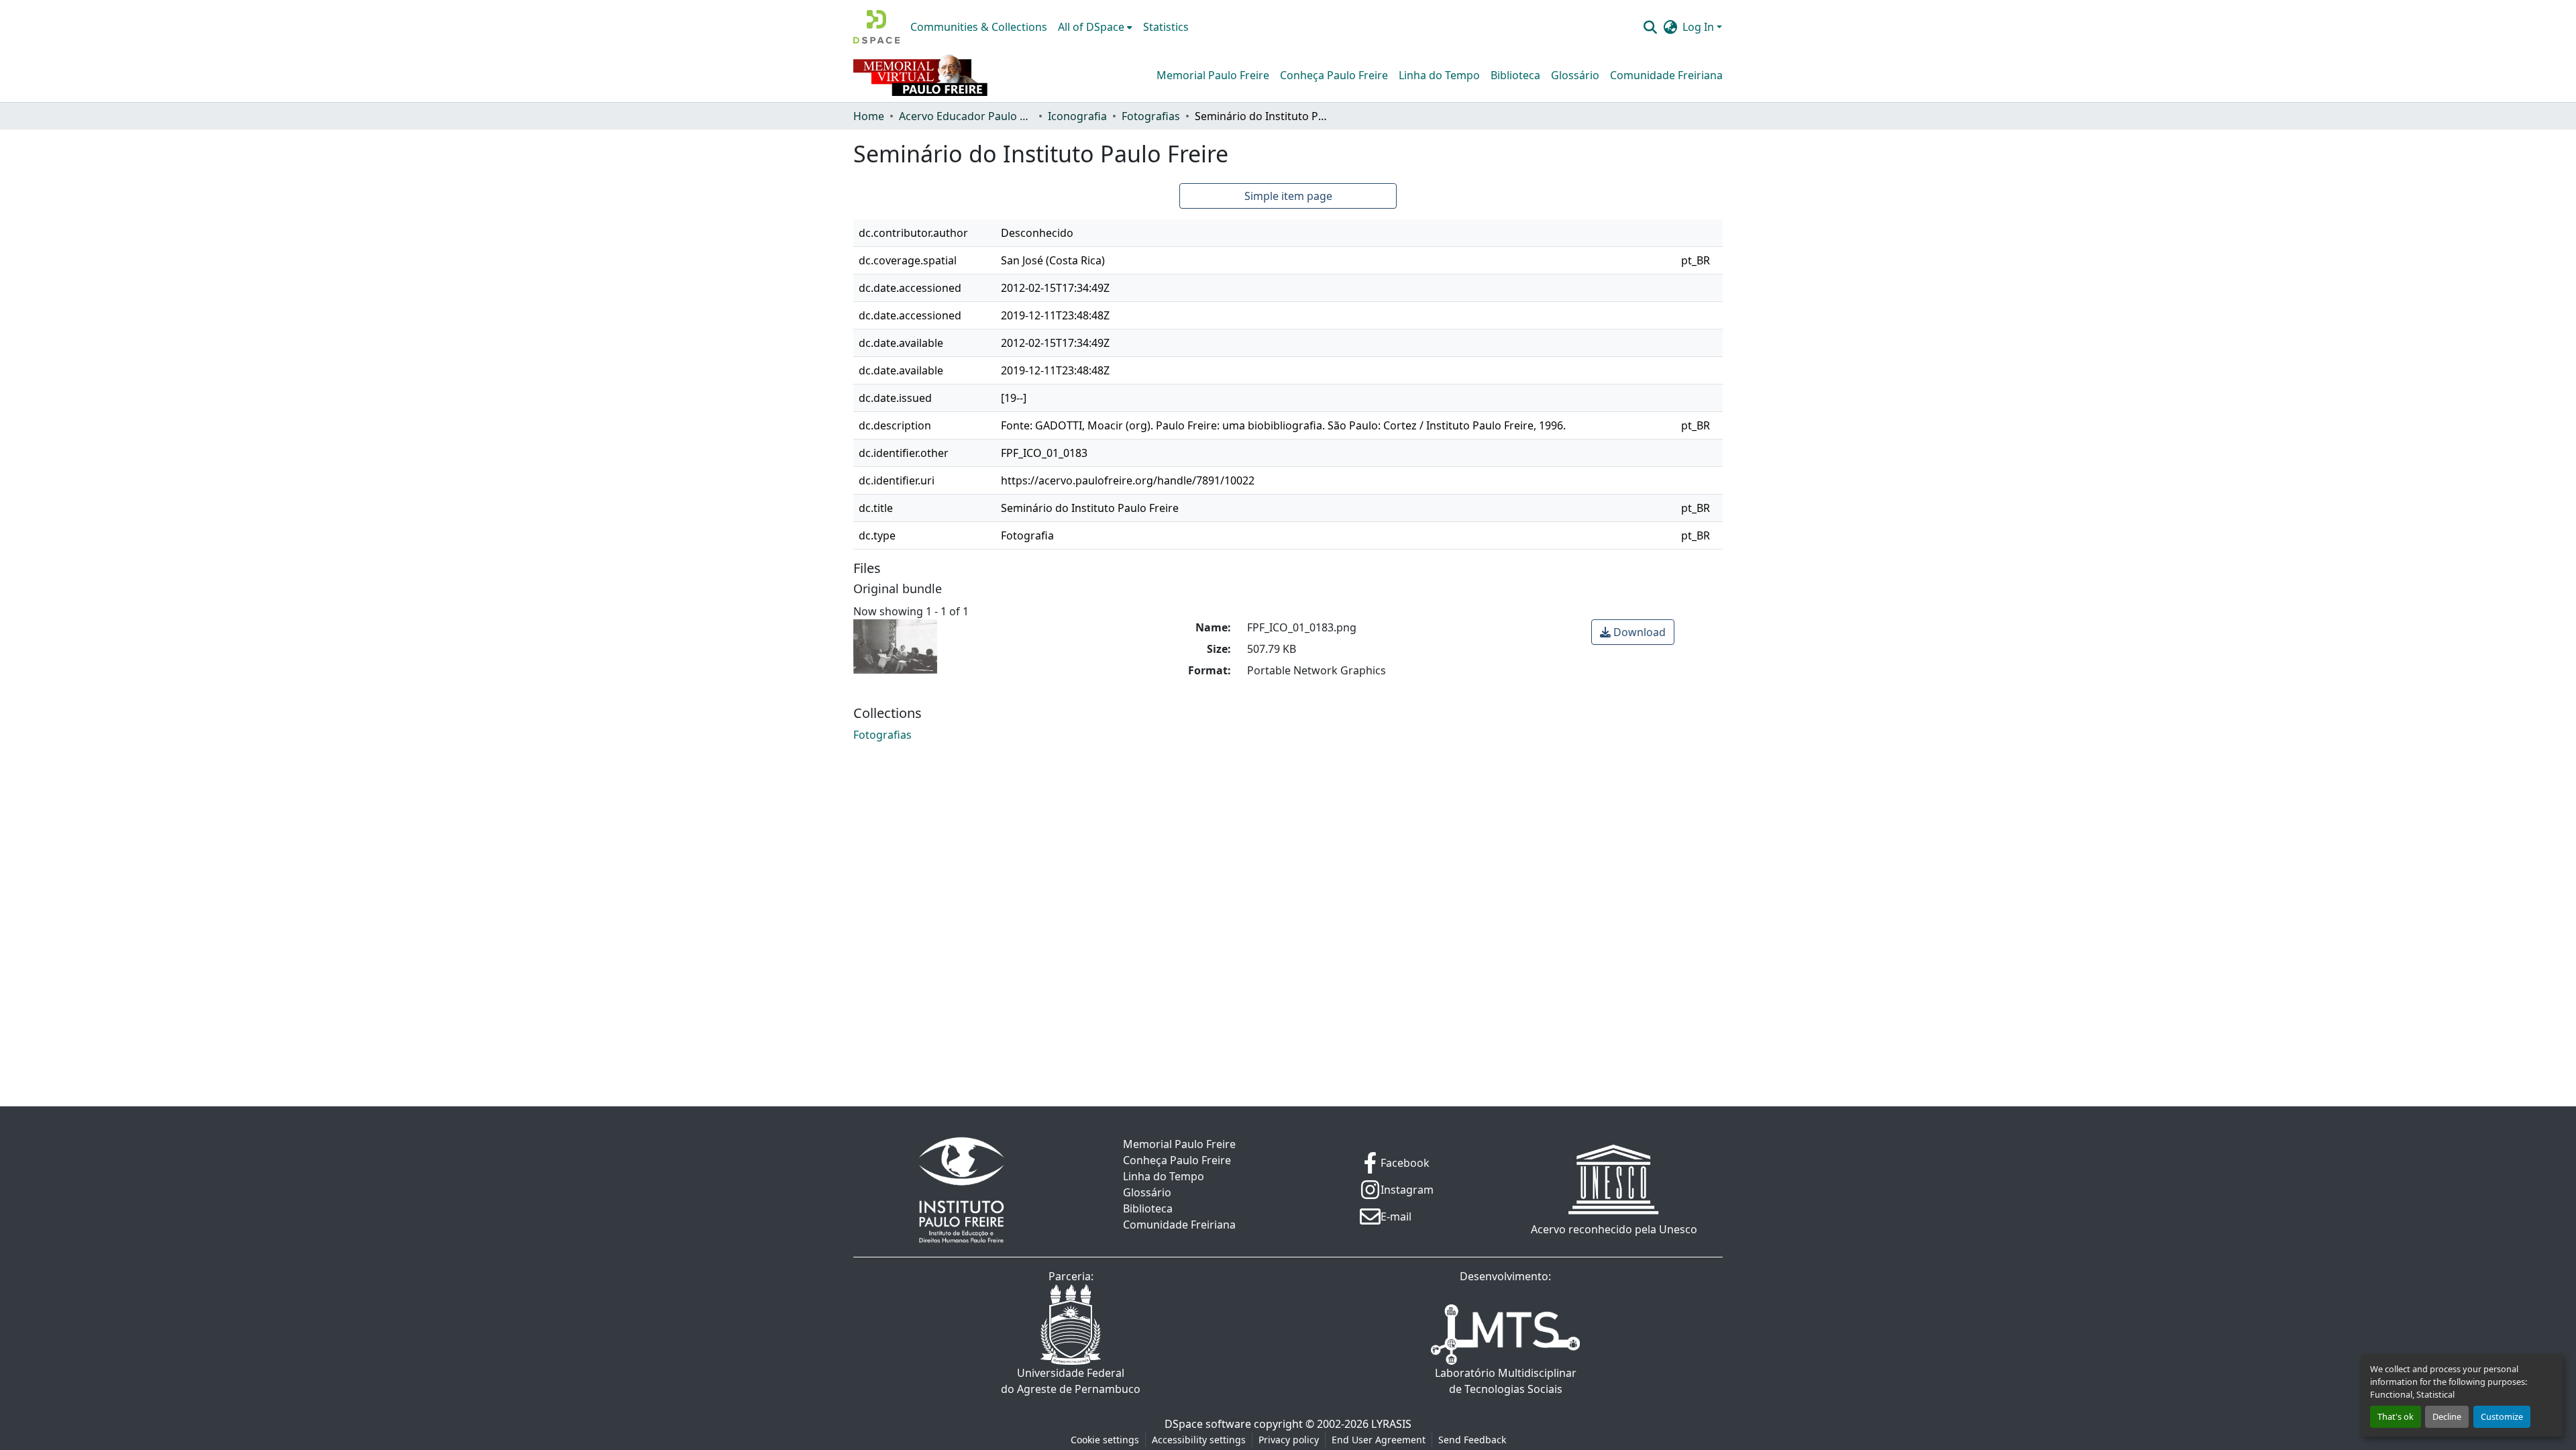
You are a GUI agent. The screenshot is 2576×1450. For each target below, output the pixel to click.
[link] (1633, 632)
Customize (2502, 1416)
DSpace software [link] (1208, 1424)
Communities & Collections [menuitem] (979, 27)
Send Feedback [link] (1472, 1440)
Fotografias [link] (1151, 116)
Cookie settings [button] (1105, 1440)
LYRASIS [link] (1391, 1424)
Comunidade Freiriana (1666, 75)
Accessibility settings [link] (1199, 1440)
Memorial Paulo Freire (1213, 75)
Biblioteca (1515, 75)
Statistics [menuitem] (1166, 27)
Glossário (1575, 75)
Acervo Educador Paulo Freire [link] (966, 116)
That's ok (2396, 1416)
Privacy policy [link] (1289, 1440)
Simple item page (1288, 196)
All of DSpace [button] (1091, 27)
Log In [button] (1700, 27)
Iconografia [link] (1077, 116)
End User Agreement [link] (1379, 1440)
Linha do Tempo (1439, 75)
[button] (876, 27)
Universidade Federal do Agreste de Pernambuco (1071, 1381)
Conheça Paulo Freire (1334, 75)
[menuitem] (1095, 27)
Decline (2447, 1416)
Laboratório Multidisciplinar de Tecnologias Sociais (1506, 1381)
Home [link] (869, 116)
